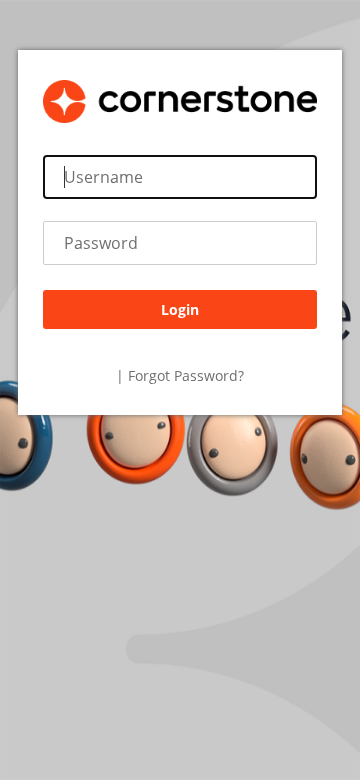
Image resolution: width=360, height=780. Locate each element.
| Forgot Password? (180, 375)
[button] (180, 309)
